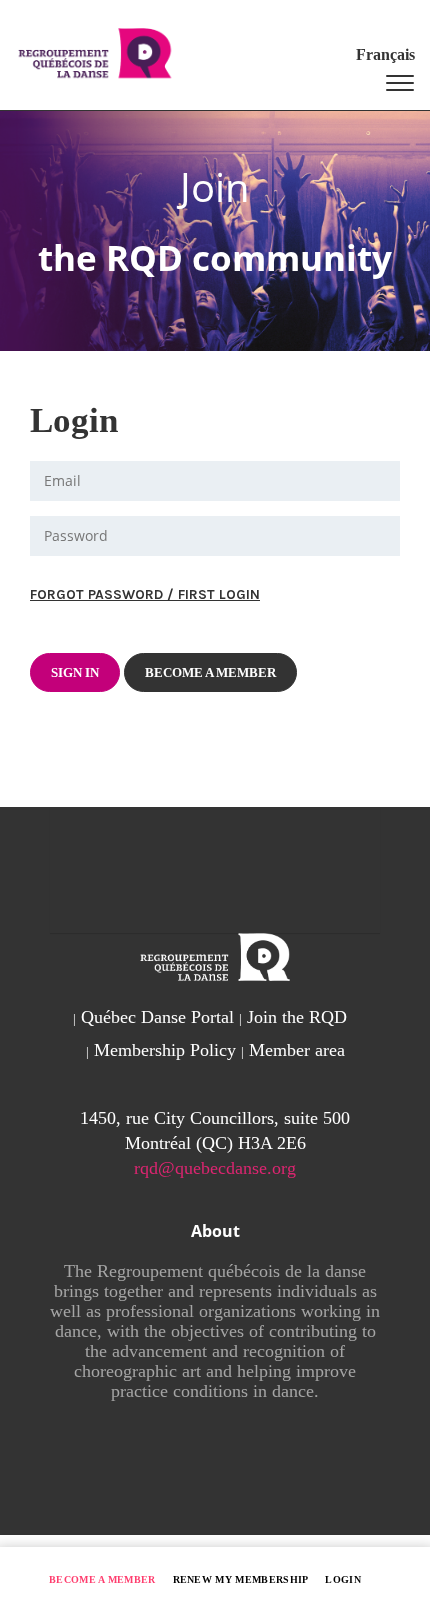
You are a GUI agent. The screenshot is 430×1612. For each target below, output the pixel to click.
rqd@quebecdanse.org (215, 1168)
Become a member (102, 1579)
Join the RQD (297, 1017)
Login (343, 1579)
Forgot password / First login (145, 594)
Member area (297, 1050)
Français (385, 54)
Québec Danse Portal (157, 1017)
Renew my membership (241, 1579)
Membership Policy (165, 1050)
